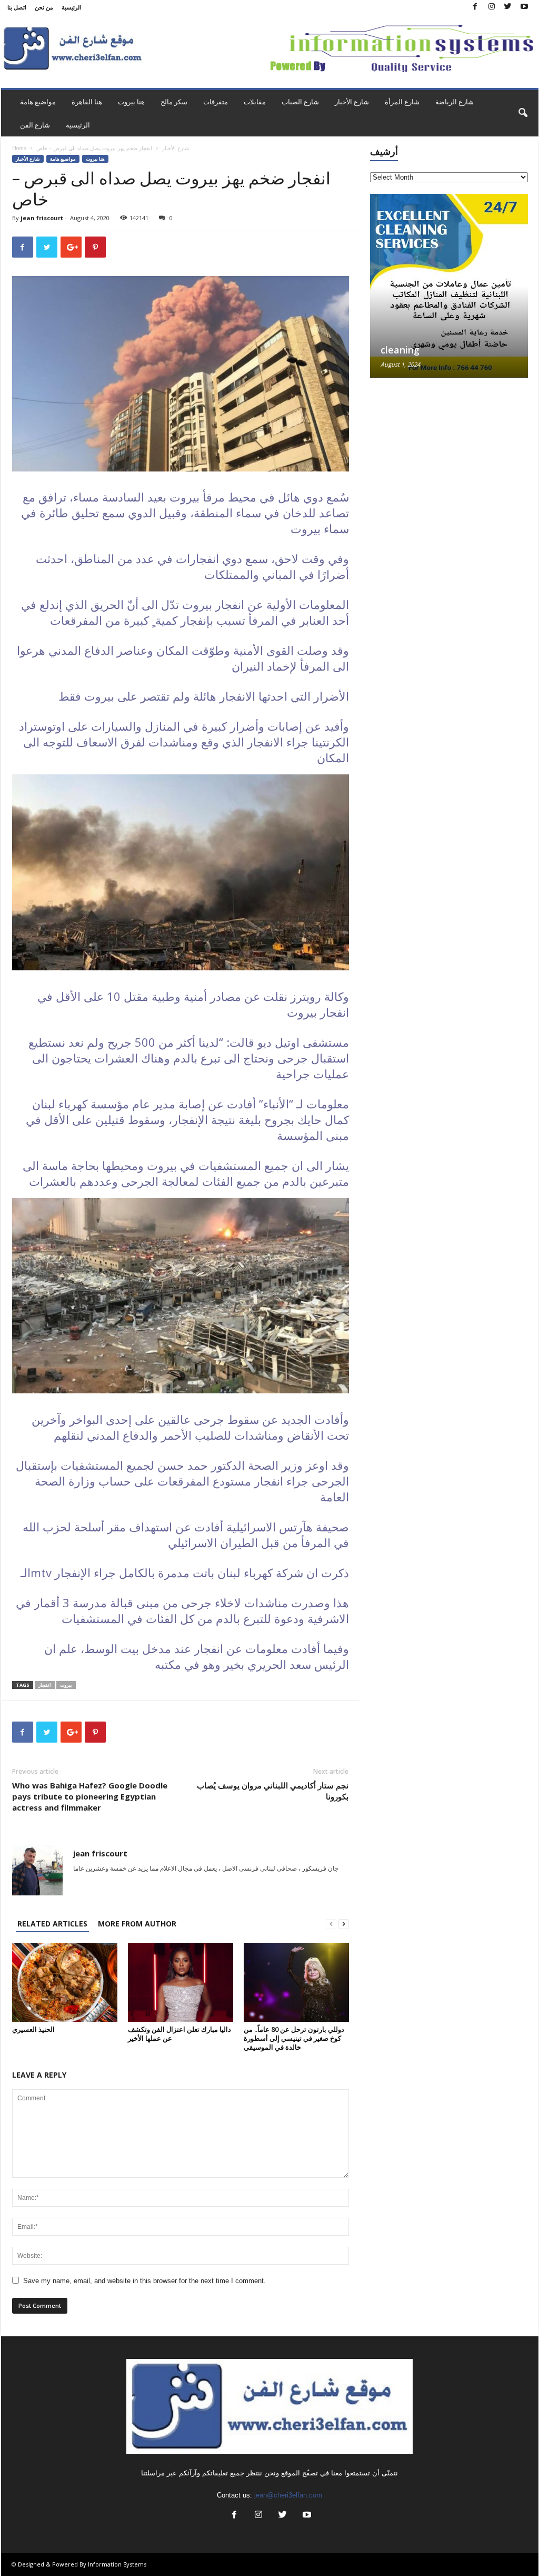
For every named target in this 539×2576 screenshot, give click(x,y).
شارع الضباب (300, 102)
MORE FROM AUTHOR (137, 1924)
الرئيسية (71, 7)
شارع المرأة (402, 102)
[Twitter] (508, 7)
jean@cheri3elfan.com (288, 2495)
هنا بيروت (131, 102)
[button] (523, 113)
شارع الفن (35, 125)
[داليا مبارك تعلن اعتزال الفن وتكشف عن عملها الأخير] (181, 1982)
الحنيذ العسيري (33, 2029)
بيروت (66, 1685)
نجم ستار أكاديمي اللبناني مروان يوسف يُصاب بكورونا (273, 1791)
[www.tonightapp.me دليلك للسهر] (449, 262)
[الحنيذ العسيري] (65, 1982)
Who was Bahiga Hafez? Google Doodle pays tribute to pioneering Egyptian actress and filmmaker (90, 1796)
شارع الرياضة (455, 102)
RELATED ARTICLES (52, 1924)
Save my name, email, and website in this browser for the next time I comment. (144, 2281)
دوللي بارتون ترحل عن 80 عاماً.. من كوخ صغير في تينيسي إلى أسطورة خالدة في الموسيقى (294, 2038)
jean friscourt (42, 218)
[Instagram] (492, 7)
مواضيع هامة (38, 102)
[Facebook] (475, 7)
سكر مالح (174, 102)
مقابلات (255, 102)
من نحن (44, 7)
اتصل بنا (17, 7)
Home (19, 148)
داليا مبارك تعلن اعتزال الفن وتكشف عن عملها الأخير (179, 2034)
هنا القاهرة (87, 102)
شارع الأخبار (352, 102)
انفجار (45, 1685)
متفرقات (216, 102)
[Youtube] (524, 7)
